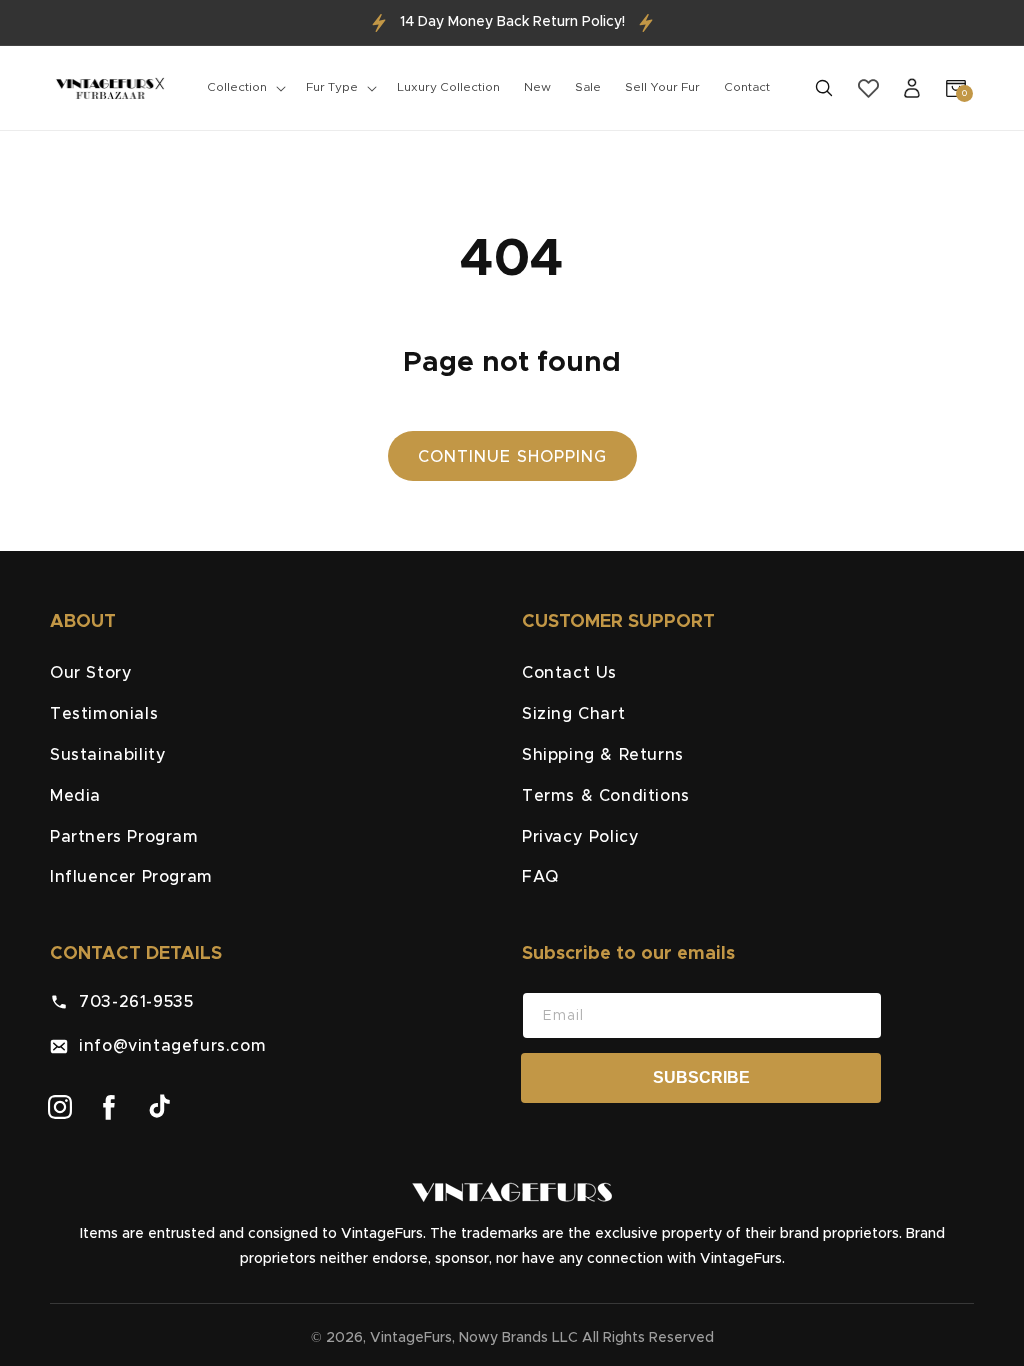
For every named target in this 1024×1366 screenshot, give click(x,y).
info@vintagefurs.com (167, 1046)
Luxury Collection (448, 87)
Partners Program (124, 837)
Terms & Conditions (606, 796)
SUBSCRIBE (701, 1077)
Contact (747, 87)
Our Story (91, 673)
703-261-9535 (130, 1002)
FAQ (540, 877)
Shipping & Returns (603, 755)
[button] (244, 88)
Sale (588, 87)
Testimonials (104, 714)
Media (75, 796)
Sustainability (108, 755)
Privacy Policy (580, 837)
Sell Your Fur (662, 87)
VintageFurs (411, 1338)
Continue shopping (512, 457)
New (537, 87)
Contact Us (569, 673)
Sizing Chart (573, 714)
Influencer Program (131, 877)
